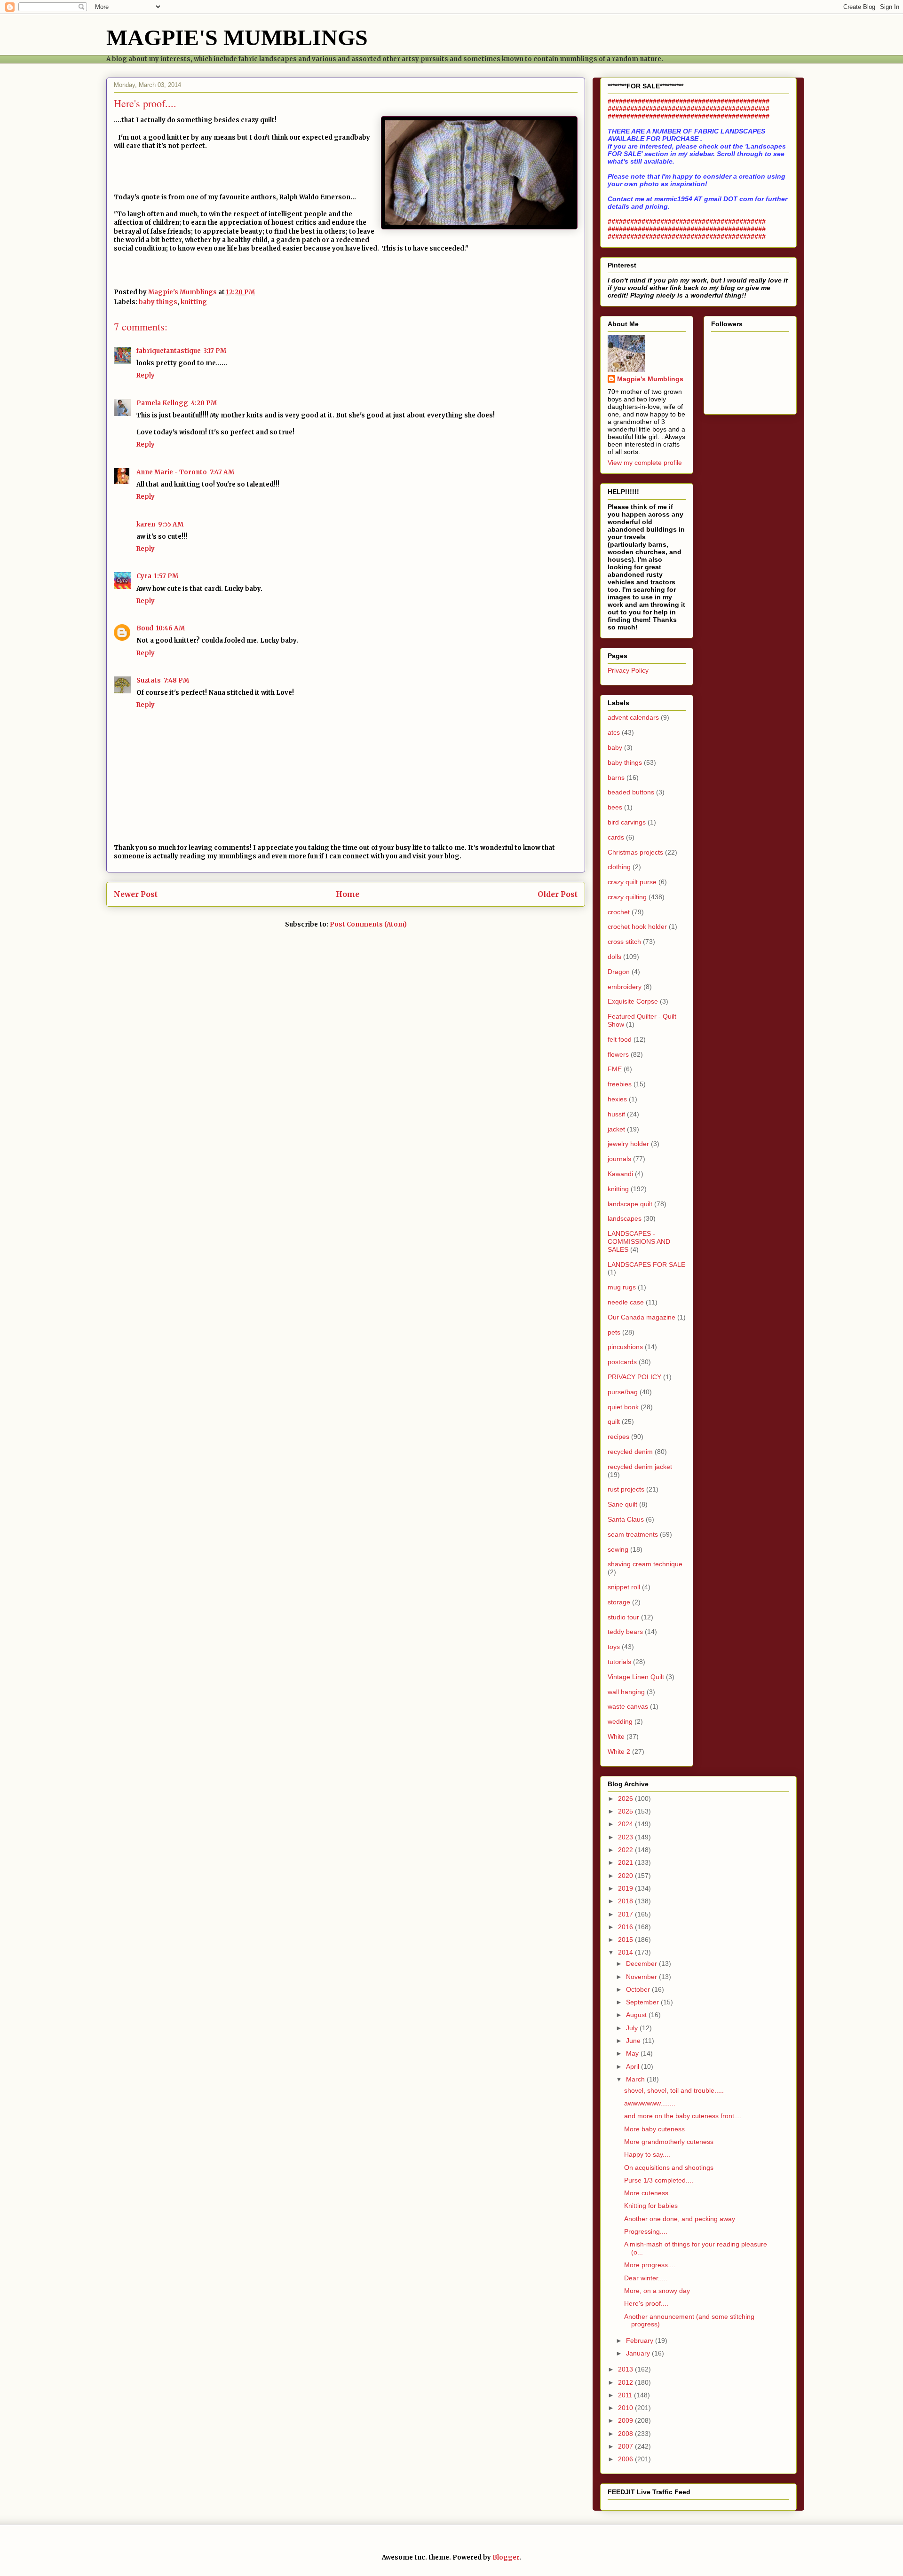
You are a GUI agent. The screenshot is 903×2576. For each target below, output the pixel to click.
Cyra (144, 576)
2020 (626, 1876)
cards (616, 837)
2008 (626, 2434)
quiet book (623, 1407)
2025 (626, 1811)
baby (615, 747)
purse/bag (623, 1392)
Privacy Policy (628, 670)
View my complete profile (645, 463)
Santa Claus (626, 1519)
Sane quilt (622, 1504)
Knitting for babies (651, 2206)
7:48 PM (176, 680)
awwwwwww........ (650, 2103)
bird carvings (627, 822)
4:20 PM (204, 403)
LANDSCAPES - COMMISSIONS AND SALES (639, 1241)
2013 (626, 2369)
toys (614, 1647)
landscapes (625, 1218)
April (634, 2066)
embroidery (625, 987)
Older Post (558, 894)
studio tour (623, 1617)
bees (615, 807)
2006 (626, 2459)
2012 (626, 2382)
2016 (626, 1927)
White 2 (619, 1751)
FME (615, 1069)
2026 (626, 1798)
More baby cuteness (654, 2129)
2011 (626, 2395)
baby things (158, 302)
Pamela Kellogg (162, 403)
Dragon (619, 972)
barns (616, 778)
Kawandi (620, 1174)
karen (146, 524)
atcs (614, 732)
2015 (626, 1940)
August (637, 2015)
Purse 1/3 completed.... (659, 2180)
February (641, 2340)
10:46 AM (170, 628)
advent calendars (633, 717)
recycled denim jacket (640, 1467)
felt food (620, 1039)
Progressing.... (646, 2231)
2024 (626, 1824)
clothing (619, 867)
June (634, 2041)
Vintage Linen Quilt (636, 1677)
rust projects (626, 1489)
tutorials (619, 1662)
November (642, 1977)
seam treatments (633, 1534)
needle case (626, 1302)
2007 (626, 2446)
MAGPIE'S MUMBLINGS (237, 37)
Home (348, 894)
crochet (619, 912)
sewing (618, 1549)
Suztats (149, 680)
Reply (146, 375)
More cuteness (646, 2193)
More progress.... (650, 2265)
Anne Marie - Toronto (172, 472)
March (636, 2079)
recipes (618, 1437)
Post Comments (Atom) (368, 924)
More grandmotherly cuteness (669, 2142)
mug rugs (622, 1287)
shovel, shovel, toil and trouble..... (674, 2090)
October (639, 1989)
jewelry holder (628, 1144)
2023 (626, 1837)
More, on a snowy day (657, 2291)
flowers (618, 1054)
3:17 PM (215, 351)
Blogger (506, 2557)
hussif (616, 1114)
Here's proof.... (646, 2303)
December (642, 1963)
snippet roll (624, 1587)
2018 (626, 1901)
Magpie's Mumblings (650, 379)
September (643, 2002)
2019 (626, 1888)
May (633, 2053)
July (633, 2028)
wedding (620, 1721)
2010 (626, 2408)
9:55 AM (171, 524)
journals (619, 1159)
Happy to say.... (647, 2154)
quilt (614, 1422)
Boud (145, 628)
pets (614, 1332)
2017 (626, 1914)
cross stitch (624, 942)
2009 (626, 2420)
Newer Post (136, 894)
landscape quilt (630, 1204)
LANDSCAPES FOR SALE (646, 1264)
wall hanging (626, 1692)
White (616, 1736)
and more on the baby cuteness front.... (683, 2116)
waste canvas (628, 1706)
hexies (617, 1099)
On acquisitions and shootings (669, 2168)
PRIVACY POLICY (634, 1377)
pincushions (625, 1347)
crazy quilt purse (632, 882)
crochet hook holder (637, 927)
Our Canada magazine (642, 1317)
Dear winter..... (646, 2278)
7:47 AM (222, 472)
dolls (614, 957)
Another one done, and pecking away (680, 2219)
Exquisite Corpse (633, 1001)
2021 (626, 1862)
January (639, 2353)
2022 (626, 1850)
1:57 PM (166, 576)
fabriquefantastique (169, 351)
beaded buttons (631, 792)
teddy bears (625, 1632)
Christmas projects (635, 852)
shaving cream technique (645, 1564)
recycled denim (630, 1452)
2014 (626, 1952)
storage (619, 1602)
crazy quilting (627, 897)
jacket (616, 1129)
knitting (194, 302)
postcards (622, 1362)
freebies (620, 1084)
